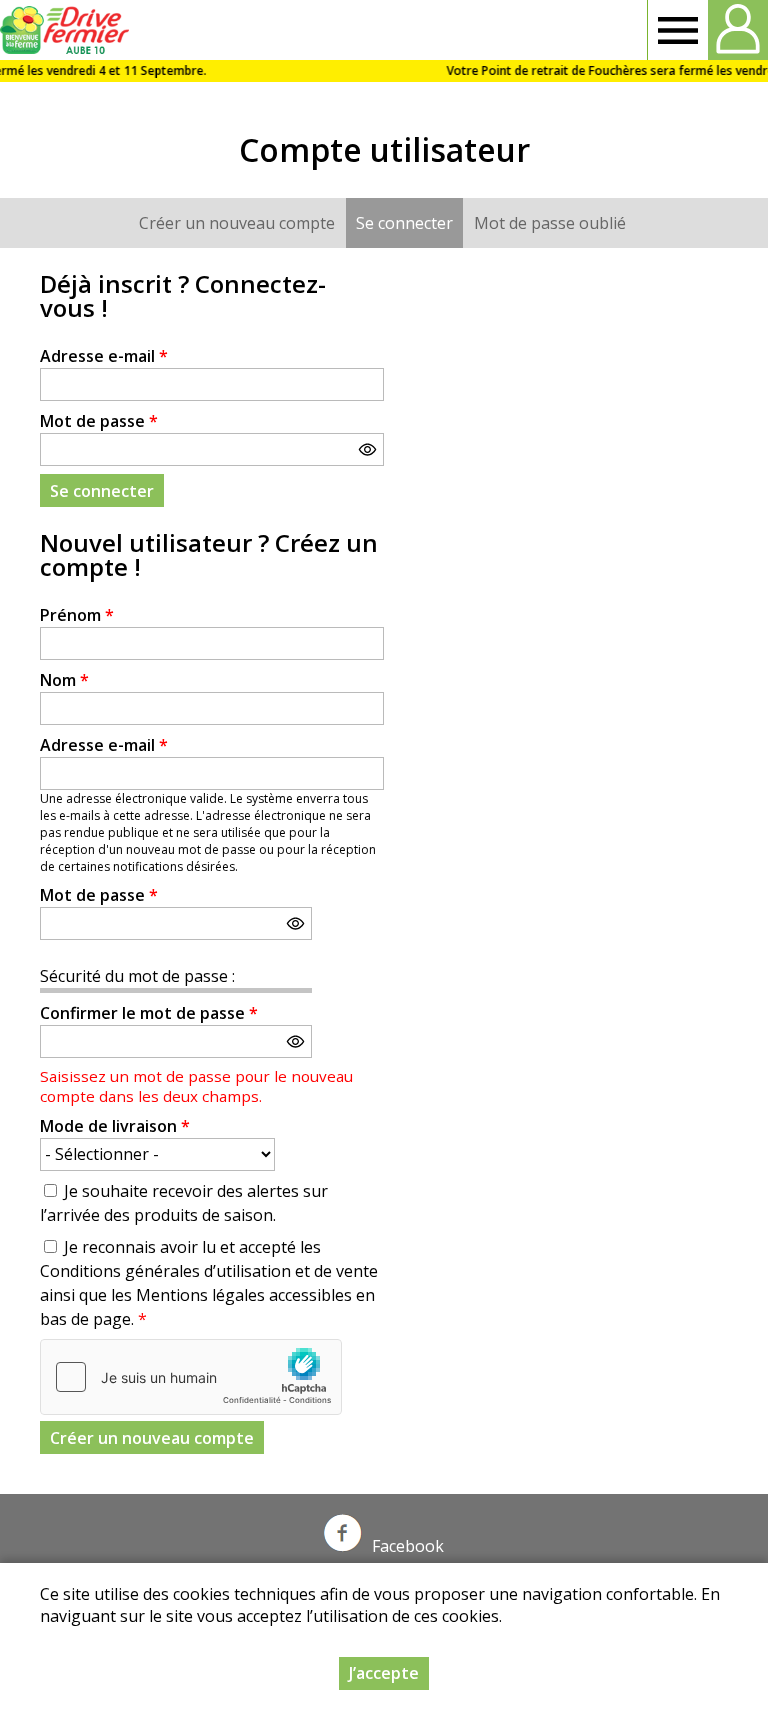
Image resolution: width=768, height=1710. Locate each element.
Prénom (77, 615)
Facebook (408, 1546)
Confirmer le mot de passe (149, 1013)
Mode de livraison (115, 1126)
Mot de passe (99, 421)
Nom (64, 680)
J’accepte (384, 1673)
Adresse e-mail (104, 356)
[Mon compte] (738, 30)
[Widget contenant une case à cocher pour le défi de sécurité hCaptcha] (191, 1377)
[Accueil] (67, 30)
